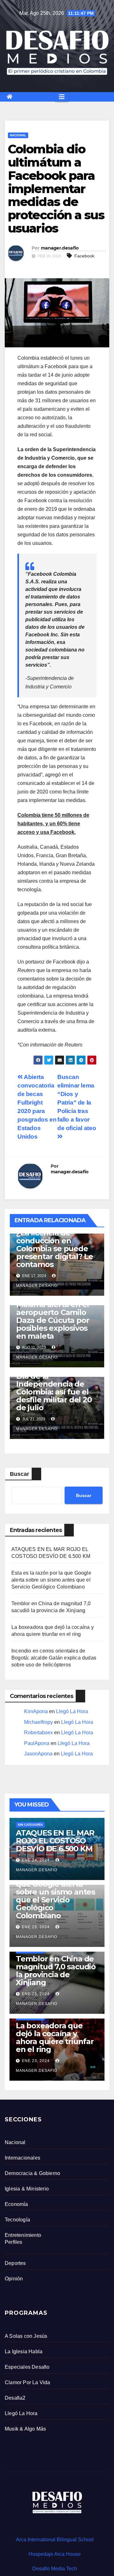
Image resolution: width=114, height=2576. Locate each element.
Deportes (15, 2263)
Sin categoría (30, 1825)
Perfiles (14, 2242)
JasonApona (38, 1754)
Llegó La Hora (72, 1711)
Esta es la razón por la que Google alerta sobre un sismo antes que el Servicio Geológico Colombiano (51, 1580)
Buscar (19, 1474)
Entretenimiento (23, 2235)
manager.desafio (60, 248)
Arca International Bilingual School (55, 2540)
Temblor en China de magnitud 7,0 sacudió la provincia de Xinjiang (56, 1971)
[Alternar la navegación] (62, 97)
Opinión (14, 2279)
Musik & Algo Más (25, 2429)
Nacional (18, 135)
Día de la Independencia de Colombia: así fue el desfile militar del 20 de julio (54, 1392)
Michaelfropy (38, 1722)
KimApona (36, 1711)
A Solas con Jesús (26, 2336)
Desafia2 (15, 2398)
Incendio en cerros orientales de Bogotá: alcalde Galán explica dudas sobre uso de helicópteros (54, 1658)
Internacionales (22, 2158)
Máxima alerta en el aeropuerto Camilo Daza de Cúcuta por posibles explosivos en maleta (53, 1320)
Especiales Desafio (27, 2367)
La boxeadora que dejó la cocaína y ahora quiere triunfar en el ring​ (55, 2037)
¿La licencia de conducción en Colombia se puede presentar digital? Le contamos (55, 1249)
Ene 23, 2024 (36, 1927)
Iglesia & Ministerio (27, 2189)
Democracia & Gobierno (32, 2173)
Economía (16, 2204)
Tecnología (17, 2220)
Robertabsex (38, 1733)
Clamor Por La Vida (28, 2382)
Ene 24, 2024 (36, 1860)
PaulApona (37, 1743)
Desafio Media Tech (55, 2569)
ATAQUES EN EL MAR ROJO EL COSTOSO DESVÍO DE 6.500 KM (55, 1841)
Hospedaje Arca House (55, 2554)
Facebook (84, 256)
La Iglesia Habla (24, 2352)
